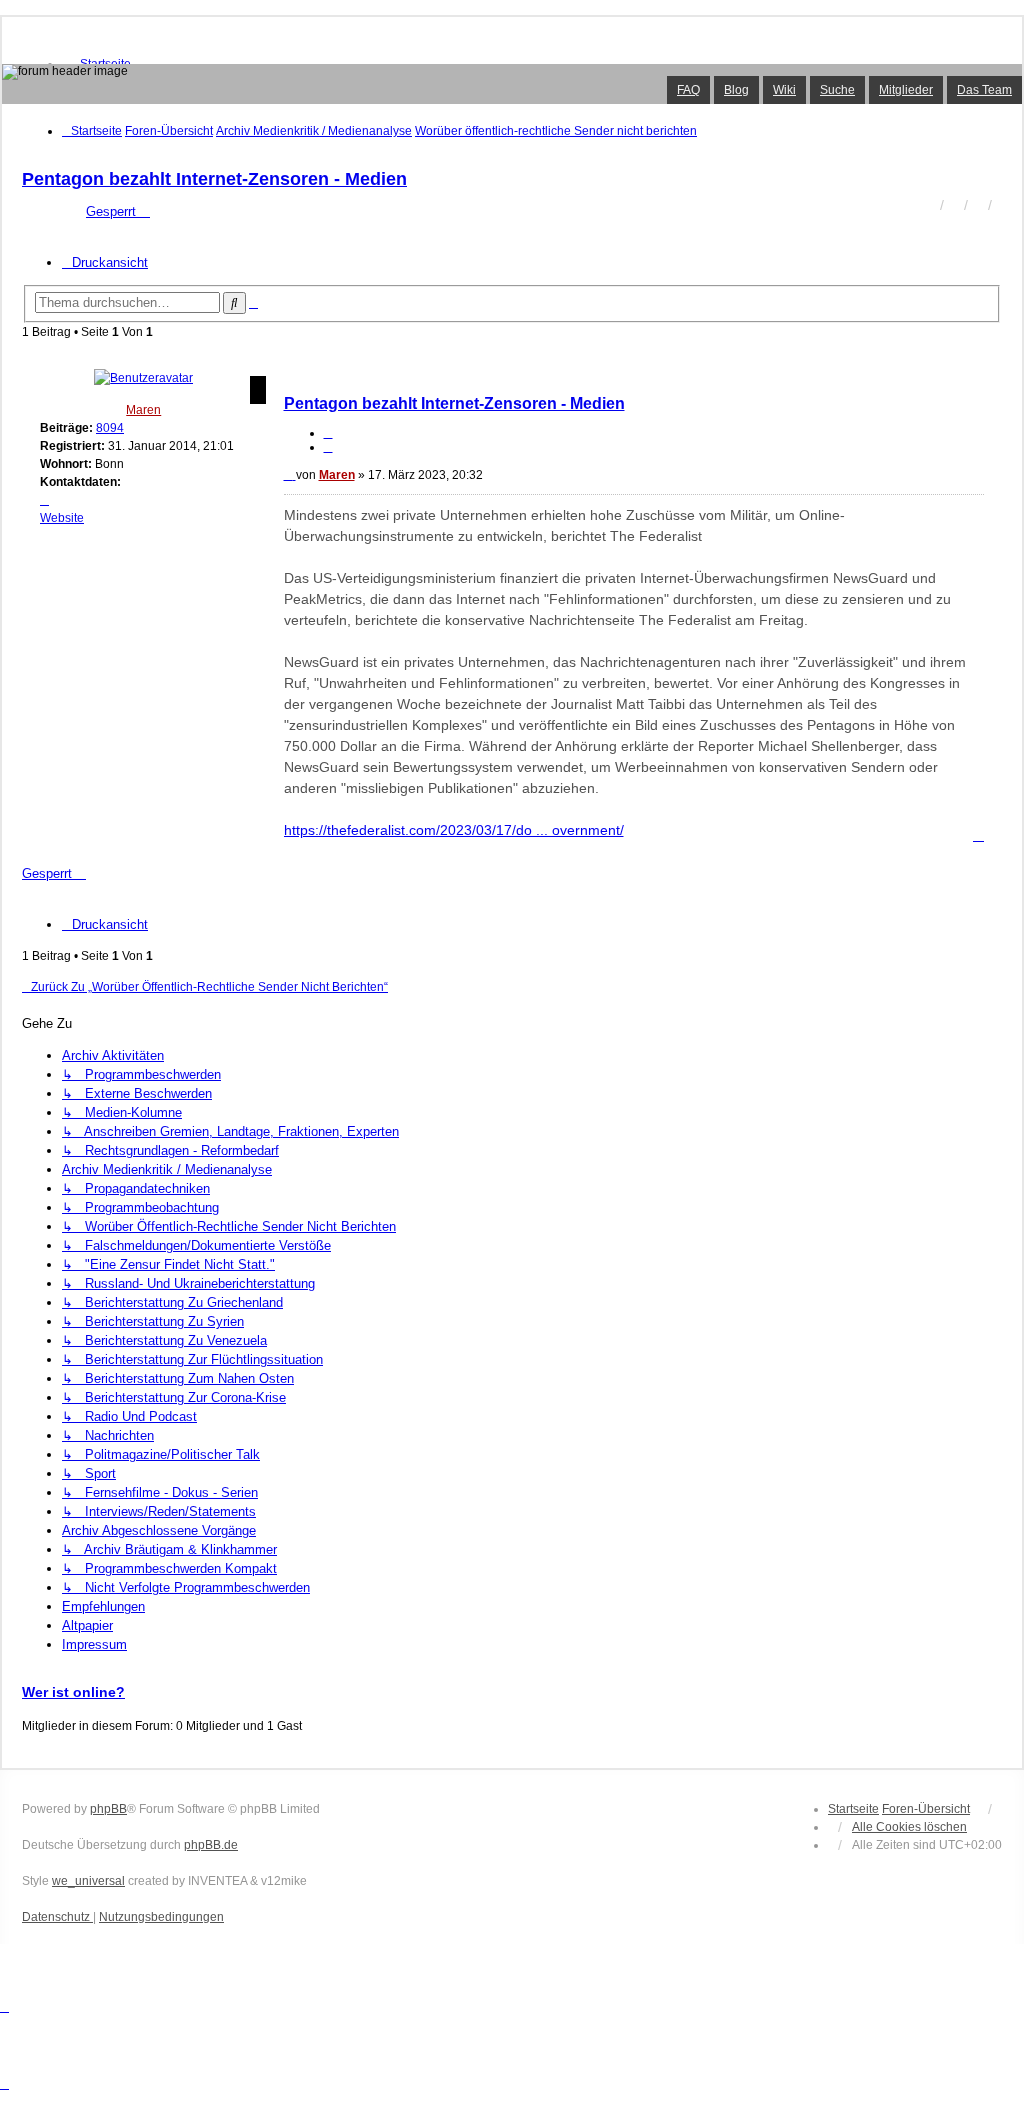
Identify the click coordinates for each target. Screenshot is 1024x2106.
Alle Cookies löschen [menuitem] (909, 1827)
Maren (143, 410)
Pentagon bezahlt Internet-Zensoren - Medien (214, 179)
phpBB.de (211, 1845)
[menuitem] (57, 1917)
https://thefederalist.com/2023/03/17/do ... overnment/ (454, 830)
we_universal (88, 1881)
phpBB (108, 1809)
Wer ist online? (73, 1692)
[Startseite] (512, 84)
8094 (110, 428)
